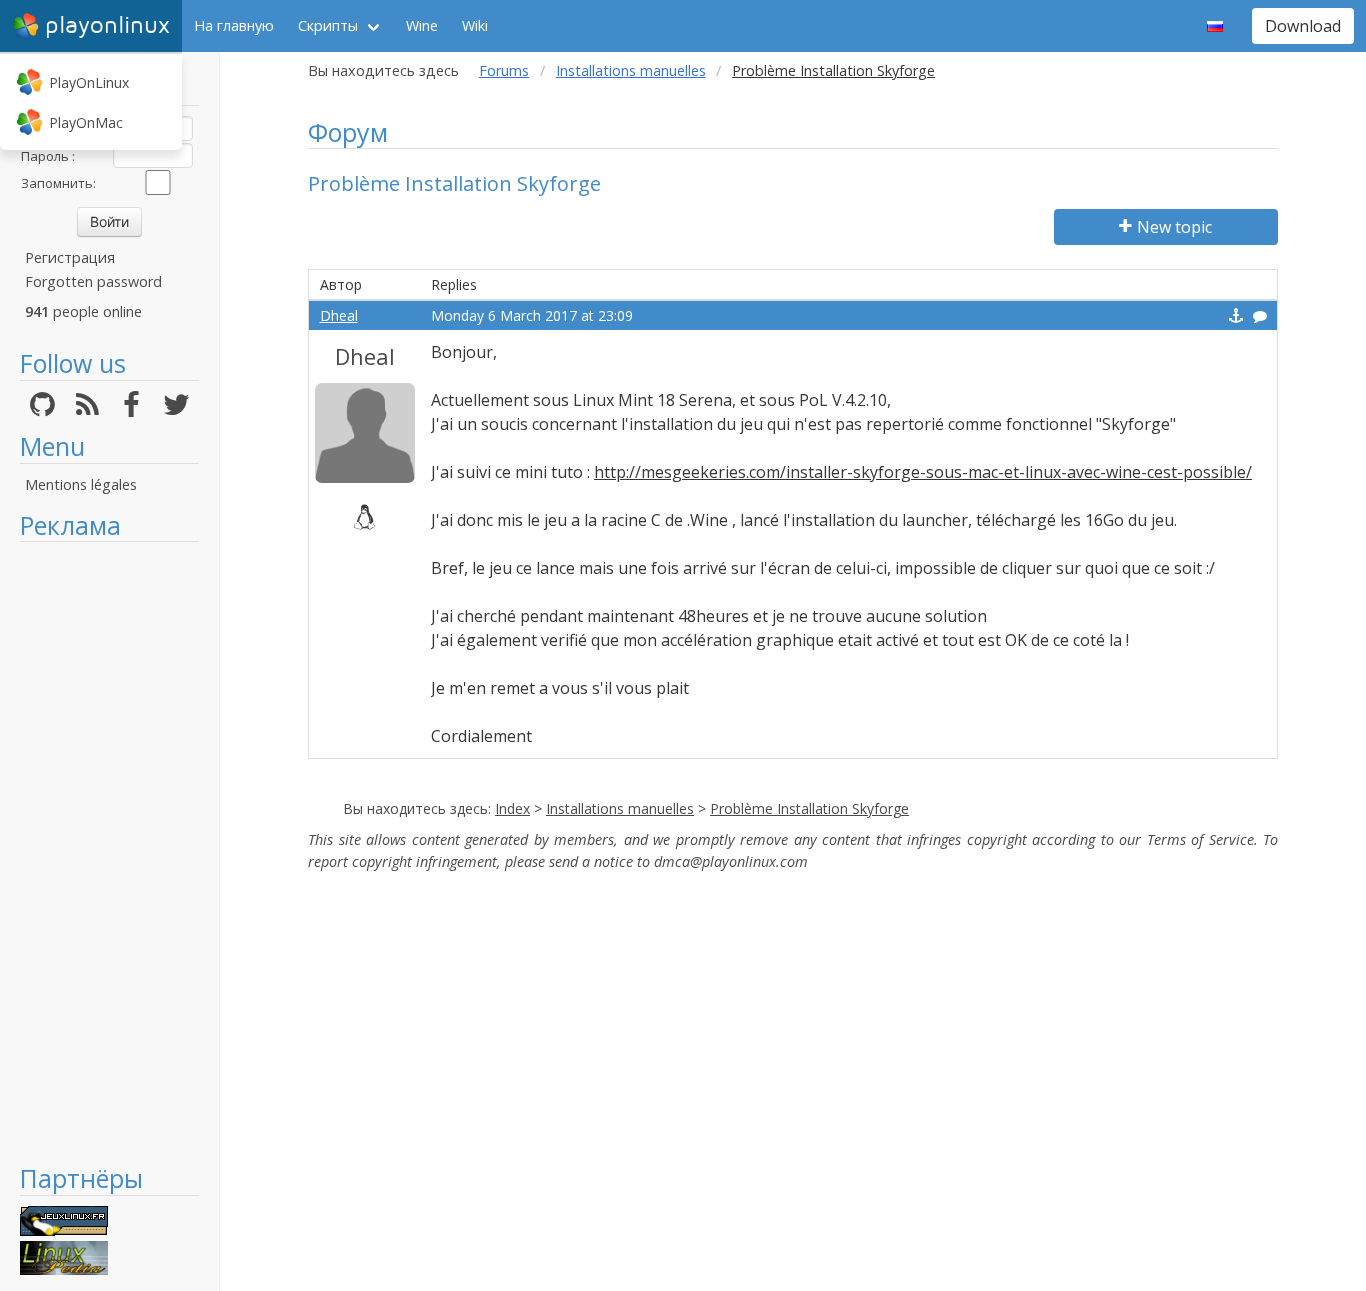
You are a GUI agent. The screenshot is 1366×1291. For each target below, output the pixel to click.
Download (1303, 26)
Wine (422, 25)
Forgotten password (93, 281)
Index (512, 808)
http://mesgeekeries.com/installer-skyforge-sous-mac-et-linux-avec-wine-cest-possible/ (923, 472)
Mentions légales (81, 484)
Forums (504, 70)
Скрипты (328, 25)
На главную (234, 25)
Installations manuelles (631, 70)
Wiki (475, 25)
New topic (1174, 227)
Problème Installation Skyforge (809, 808)
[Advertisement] (109, 852)
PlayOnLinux (89, 82)
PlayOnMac (86, 122)
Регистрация (70, 257)
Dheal (339, 315)
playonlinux (107, 25)
